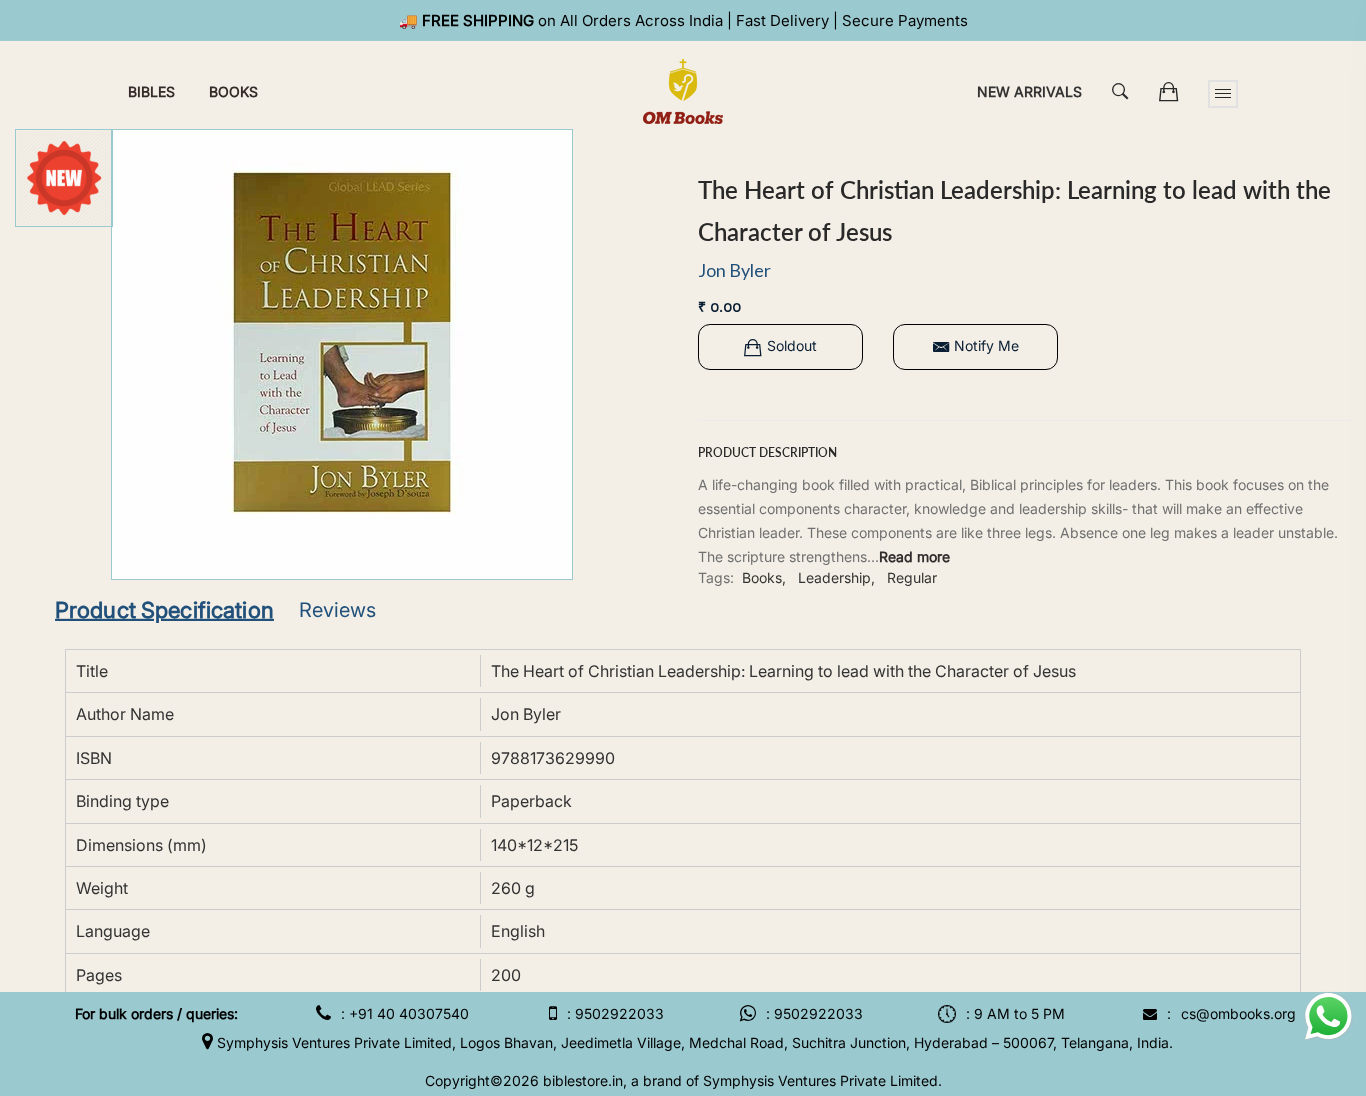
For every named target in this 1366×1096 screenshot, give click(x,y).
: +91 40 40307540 (405, 1013)
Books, (764, 577)
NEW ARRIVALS (1029, 91)
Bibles (151, 91)
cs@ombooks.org (1238, 1013)
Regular (912, 577)
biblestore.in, (585, 1080)
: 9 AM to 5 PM (1015, 1013)
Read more (914, 556)
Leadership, (836, 577)
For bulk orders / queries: (156, 1013)
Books (233, 91)
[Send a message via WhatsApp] (1328, 1016)
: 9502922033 (615, 1013)
